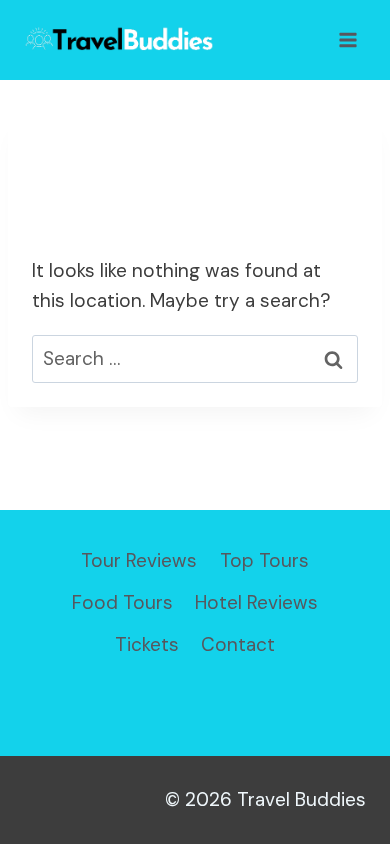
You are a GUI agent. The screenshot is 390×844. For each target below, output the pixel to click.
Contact (238, 644)
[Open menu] (347, 39)
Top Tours (264, 560)
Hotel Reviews (256, 602)
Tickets (147, 644)
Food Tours (122, 602)
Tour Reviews (139, 560)
